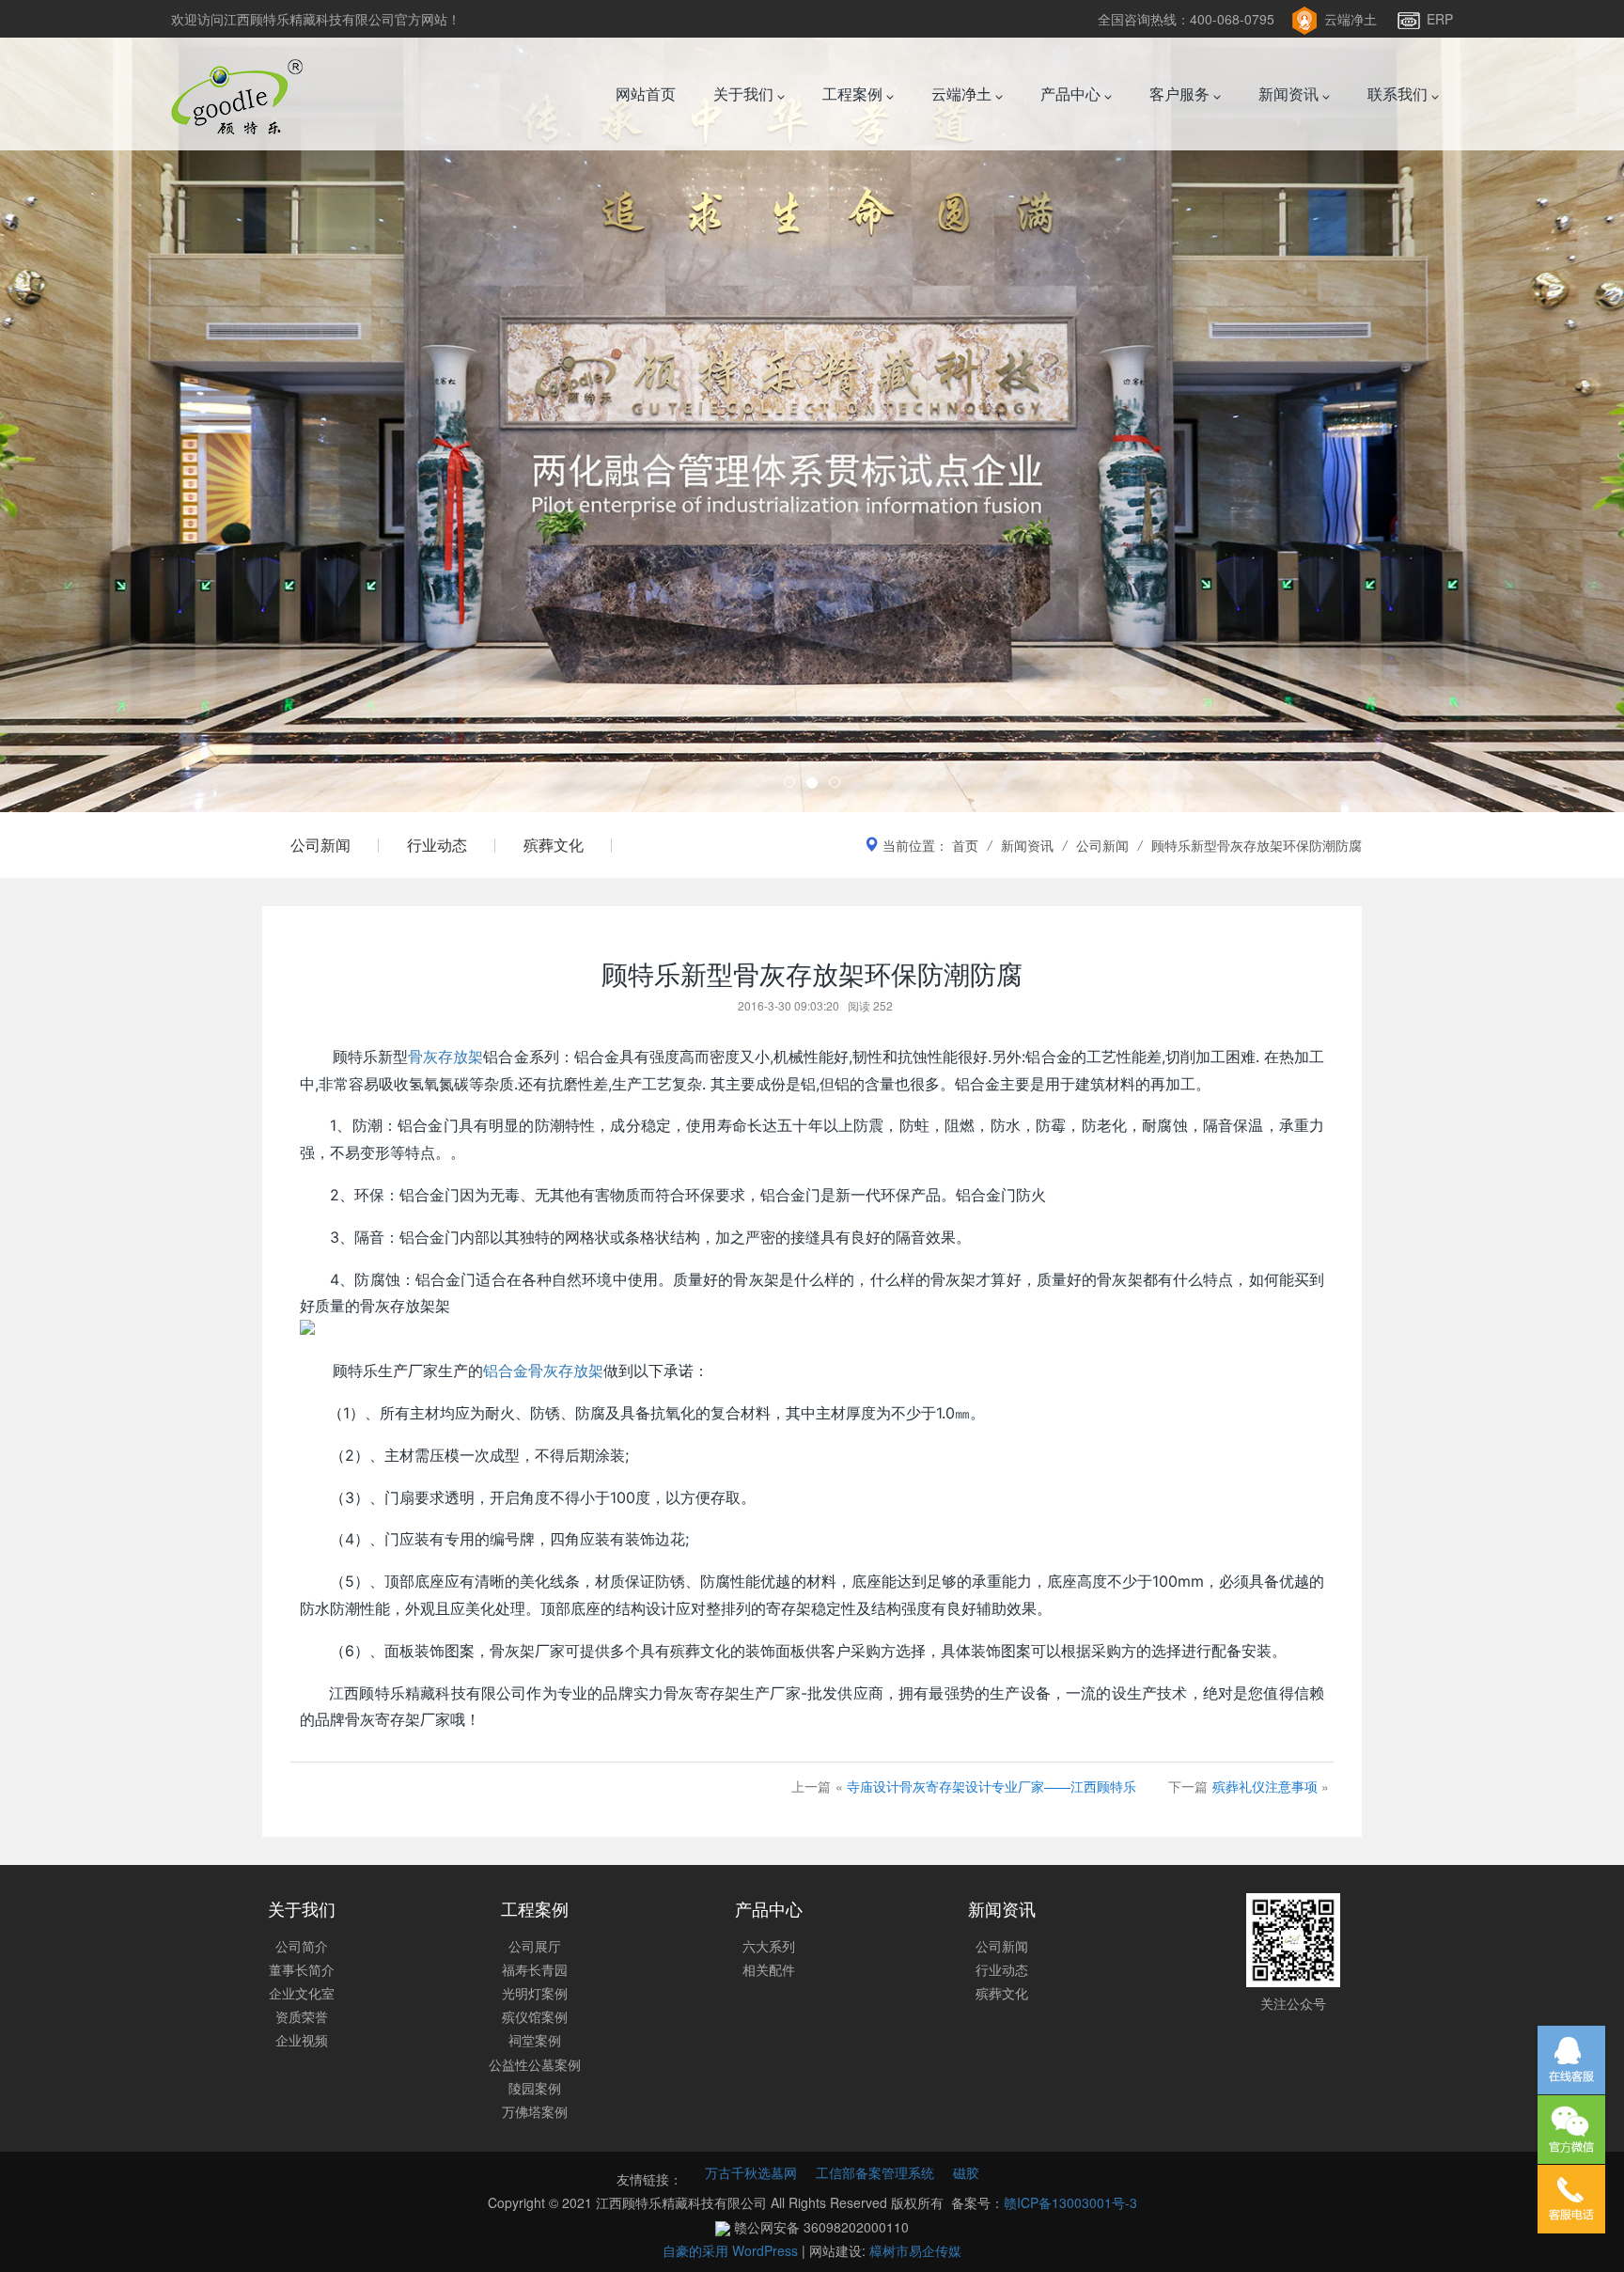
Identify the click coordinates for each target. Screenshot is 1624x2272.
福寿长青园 (535, 1969)
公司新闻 (320, 845)
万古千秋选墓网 (751, 2172)
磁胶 (966, 2172)
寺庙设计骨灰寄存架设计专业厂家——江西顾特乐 (992, 1786)
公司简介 (302, 1946)
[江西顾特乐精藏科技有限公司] (237, 94)
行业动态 (437, 845)
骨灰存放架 (445, 1057)
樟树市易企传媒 (915, 2250)
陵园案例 (535, 2088)
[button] (122, 406)
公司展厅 (535, 1946)
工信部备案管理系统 (875, 2172)
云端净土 (1351, 19)
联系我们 (1399, 94)
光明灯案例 (535, 1993)
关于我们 (745, 94)
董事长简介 (302, 1969)
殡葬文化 (554, 845)
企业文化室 (302, 1993)
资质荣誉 (302, 2016)
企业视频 (302, 2040)
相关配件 (769, 1969)
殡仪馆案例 (535, 2016)
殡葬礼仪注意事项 (1265, 1786)
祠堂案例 (535, 2040)
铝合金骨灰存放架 (543, 1371)
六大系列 (769, 1946)
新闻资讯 (1290, 94)
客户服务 (1181, 94)
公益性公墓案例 (535, 2064)
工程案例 (854, 94)
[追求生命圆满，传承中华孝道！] (812, 406)
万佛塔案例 (535, 2111)
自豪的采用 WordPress (732, 2250)
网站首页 (646, 94)
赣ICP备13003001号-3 (1070, 2202)
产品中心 (1072, 94)
